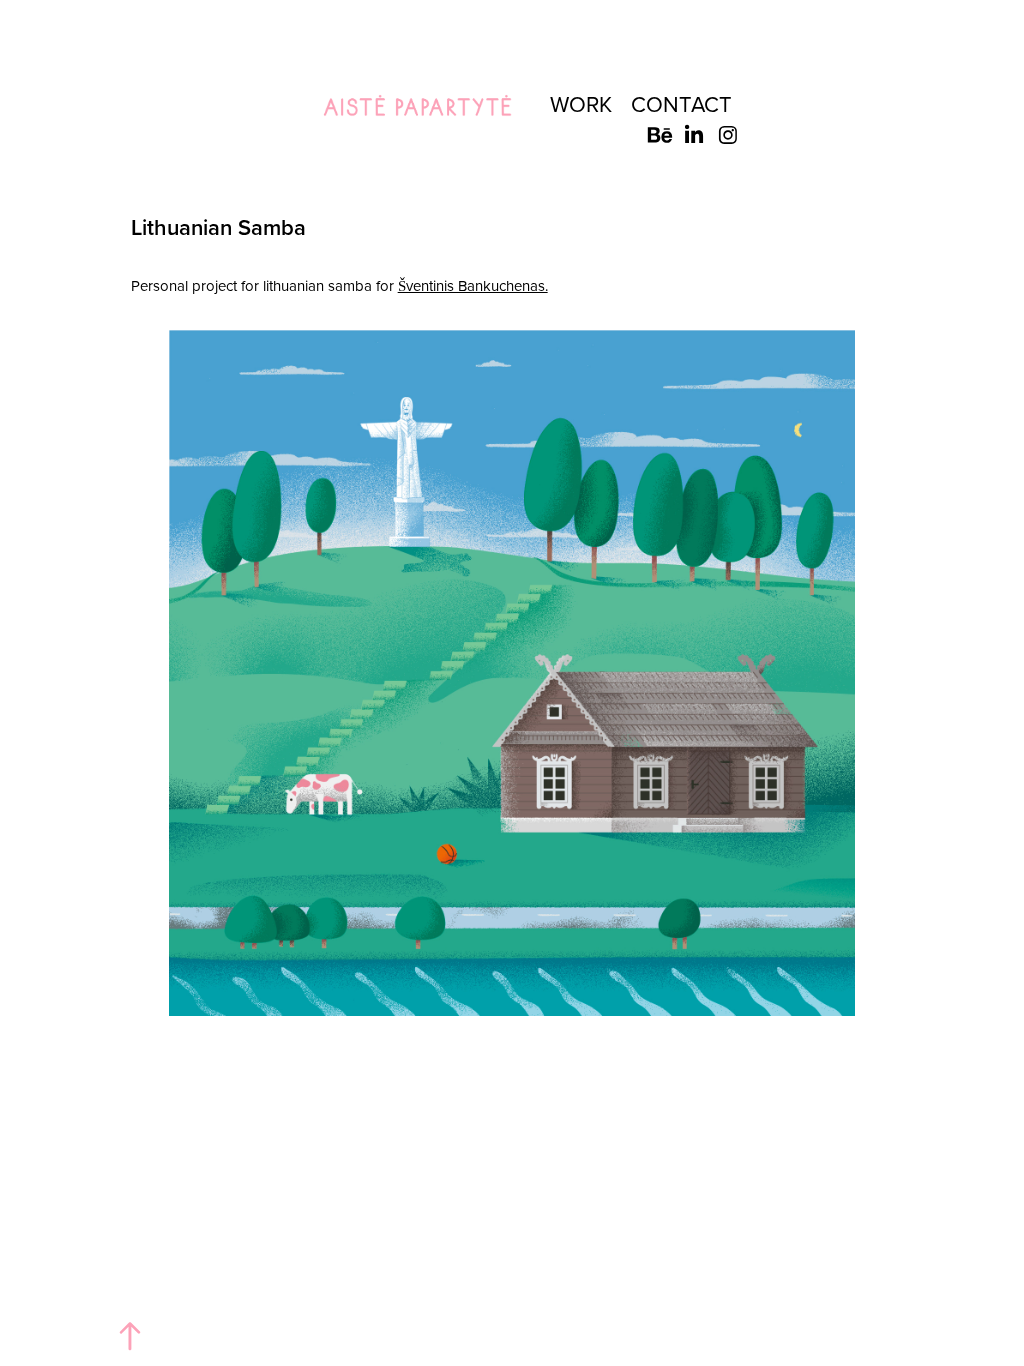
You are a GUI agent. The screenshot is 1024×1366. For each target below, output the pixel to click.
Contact (681, 103)
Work (581, 103)
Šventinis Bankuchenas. (473, 285)
